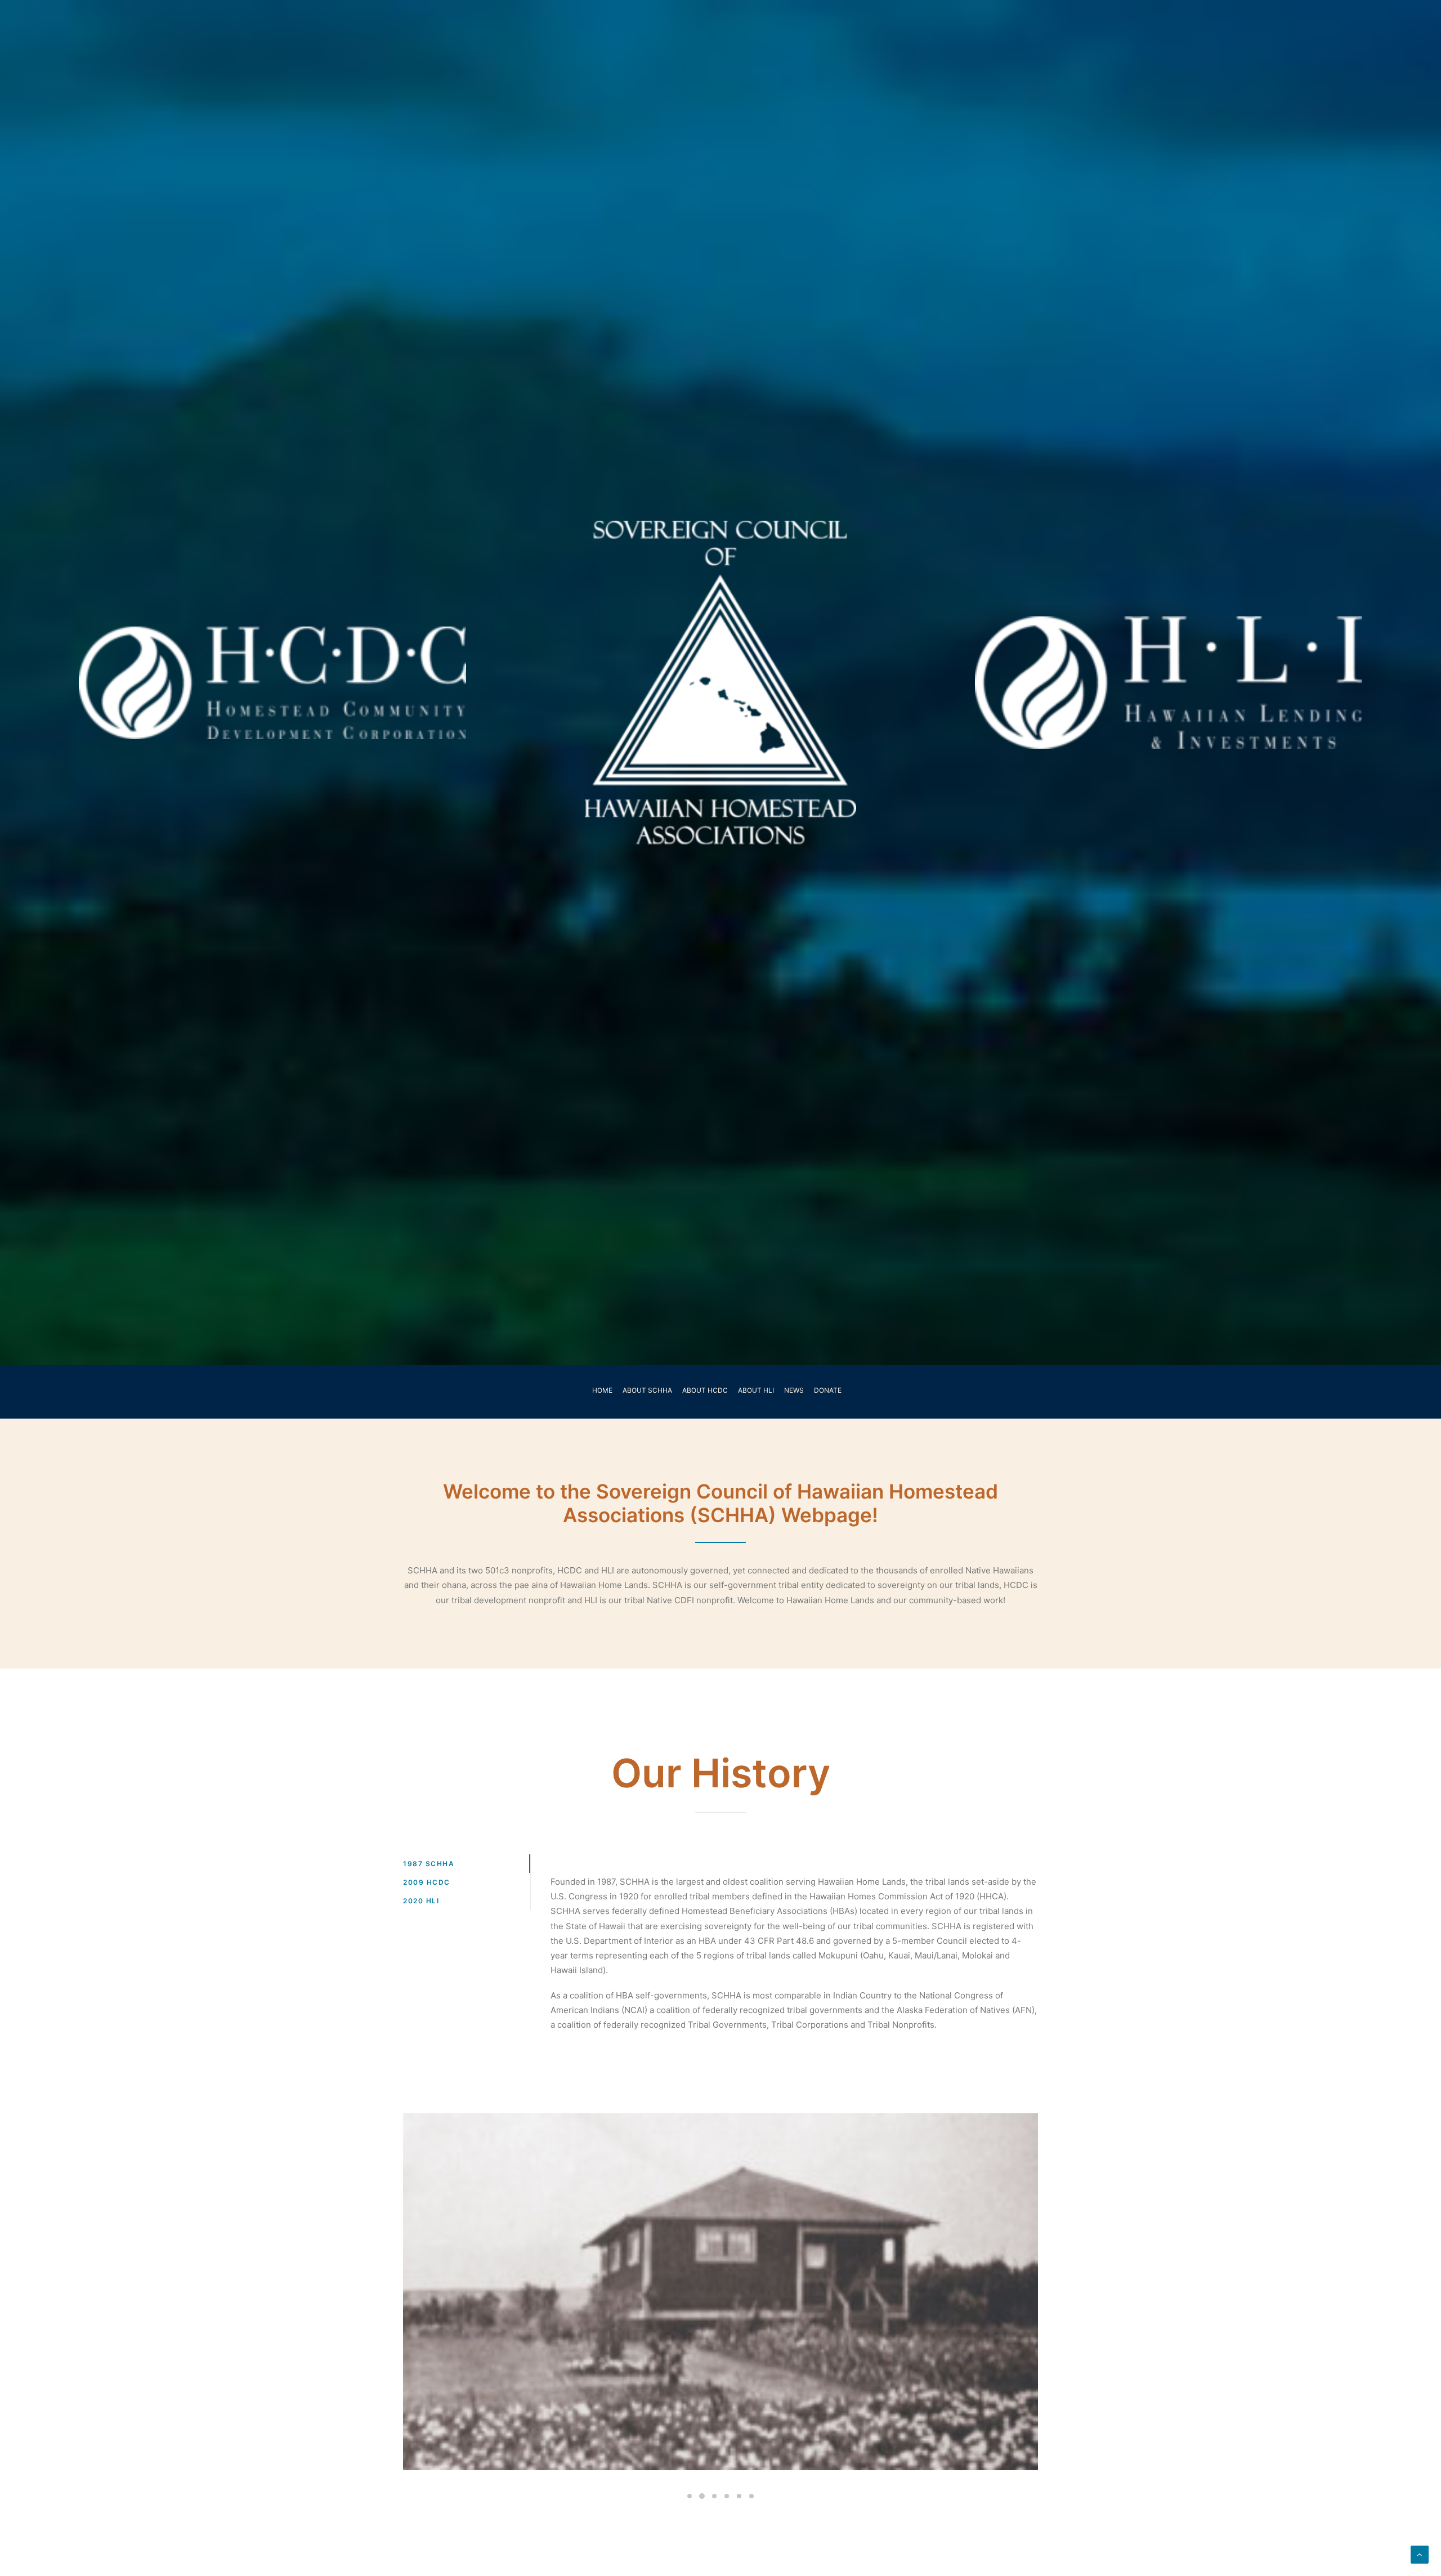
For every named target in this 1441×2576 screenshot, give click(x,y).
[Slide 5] (739, 2496)
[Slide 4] (727, 2496)
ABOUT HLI (756, 1390)
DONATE (828, 1390)
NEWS (794, 1390)
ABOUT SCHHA (647, 1390)
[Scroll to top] (1420, 2554)
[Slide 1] (690, 2496)
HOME (602, 1390)
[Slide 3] (714, 2496)
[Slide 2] (702, 2496)
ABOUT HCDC (705, 1390)
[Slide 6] (751, 2496)
